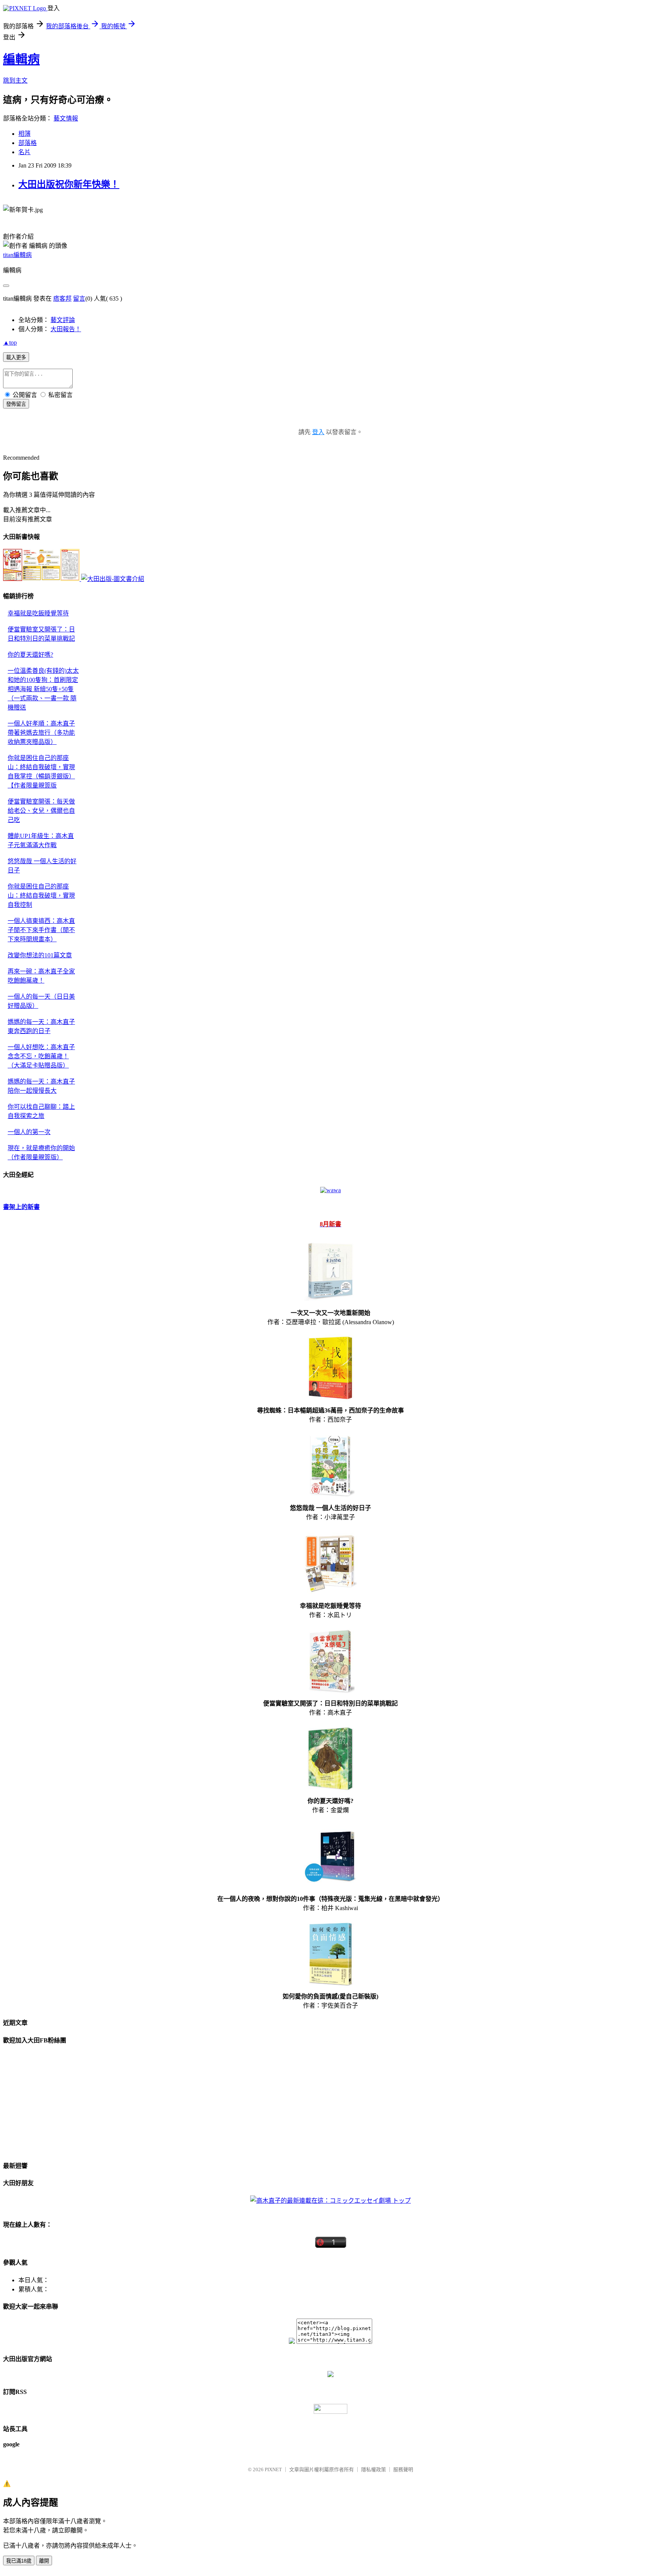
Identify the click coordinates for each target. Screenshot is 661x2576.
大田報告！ (66, 329)
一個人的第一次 (29, 1132)
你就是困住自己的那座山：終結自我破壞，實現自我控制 (41, 896)
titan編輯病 (17, 255)
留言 (79, 299)
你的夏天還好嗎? (30, 655)
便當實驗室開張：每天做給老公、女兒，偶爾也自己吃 (41, 811)
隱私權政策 (374, 2469)
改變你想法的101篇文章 (40, 955)
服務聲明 (403, 2469)
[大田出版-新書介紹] (42, 579)
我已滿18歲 (19, 2561)
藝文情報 (66, 118)
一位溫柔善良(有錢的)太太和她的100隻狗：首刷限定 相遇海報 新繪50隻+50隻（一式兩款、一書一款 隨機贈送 (43, 689)
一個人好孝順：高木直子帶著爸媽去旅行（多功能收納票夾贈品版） (41, 733)
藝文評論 (63, 320)
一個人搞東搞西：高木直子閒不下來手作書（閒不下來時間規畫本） (41, 930)
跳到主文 (15, 81)
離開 (44, 2561)
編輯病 (21, 59)
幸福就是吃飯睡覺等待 (38, 613)
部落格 (28, 143)
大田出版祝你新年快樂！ (69, 184)
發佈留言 (16, 404)
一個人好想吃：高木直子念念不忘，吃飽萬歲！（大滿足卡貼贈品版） (41, 1056)
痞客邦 (62, 299)
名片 (24, 152)
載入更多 (16, 357)
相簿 (24, 134)
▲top (10, 343)
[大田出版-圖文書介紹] (113, 579)
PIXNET (273, 2469)
